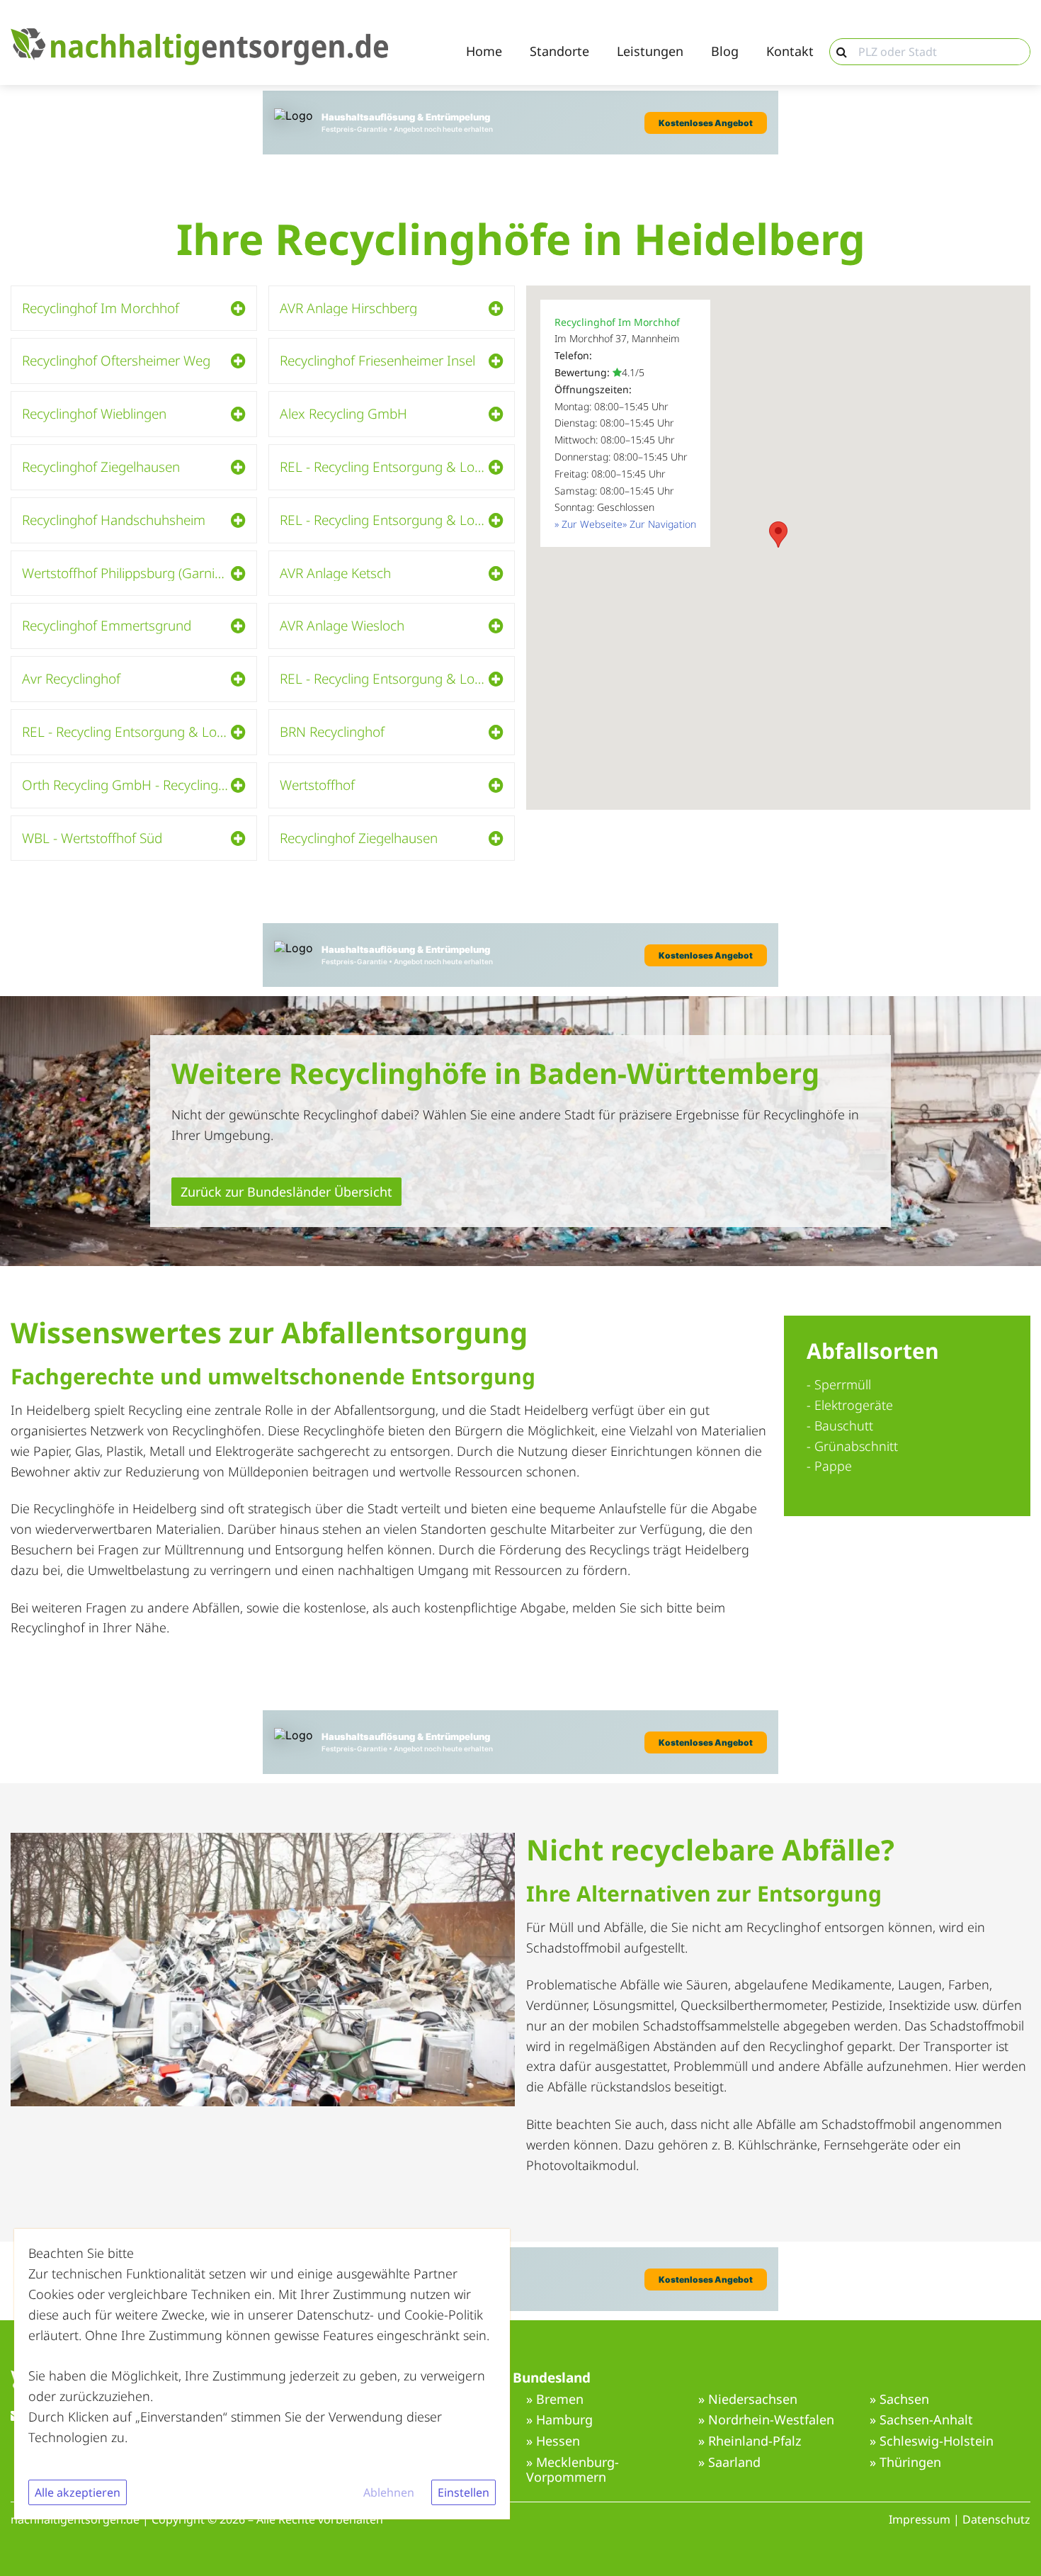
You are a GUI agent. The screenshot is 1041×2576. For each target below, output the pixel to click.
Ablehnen (389, 2492)
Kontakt (790, 52)
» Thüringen (905, 2463)
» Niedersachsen (748, 2400)
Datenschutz (996, 2519)
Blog (725, 52)
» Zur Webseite (588, 524)
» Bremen (555, 2400)
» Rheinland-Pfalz (750, 2441)
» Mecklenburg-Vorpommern (573, 2470)
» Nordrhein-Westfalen (766, 2420)
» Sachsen (899, 2400)
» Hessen (553, 2441)
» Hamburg (559, 2420)
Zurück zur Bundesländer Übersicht (286, 1192)
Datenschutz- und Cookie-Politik (390, 2315)
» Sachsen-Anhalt (921, 2420)
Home (484, 52)
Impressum (920, 2519)
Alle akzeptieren (78, 2492)
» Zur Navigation (659, 524)
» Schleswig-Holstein (932, 2441)
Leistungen (650, 52)
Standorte (559, 52)
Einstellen (463, 2492)
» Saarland (729, 2463)
